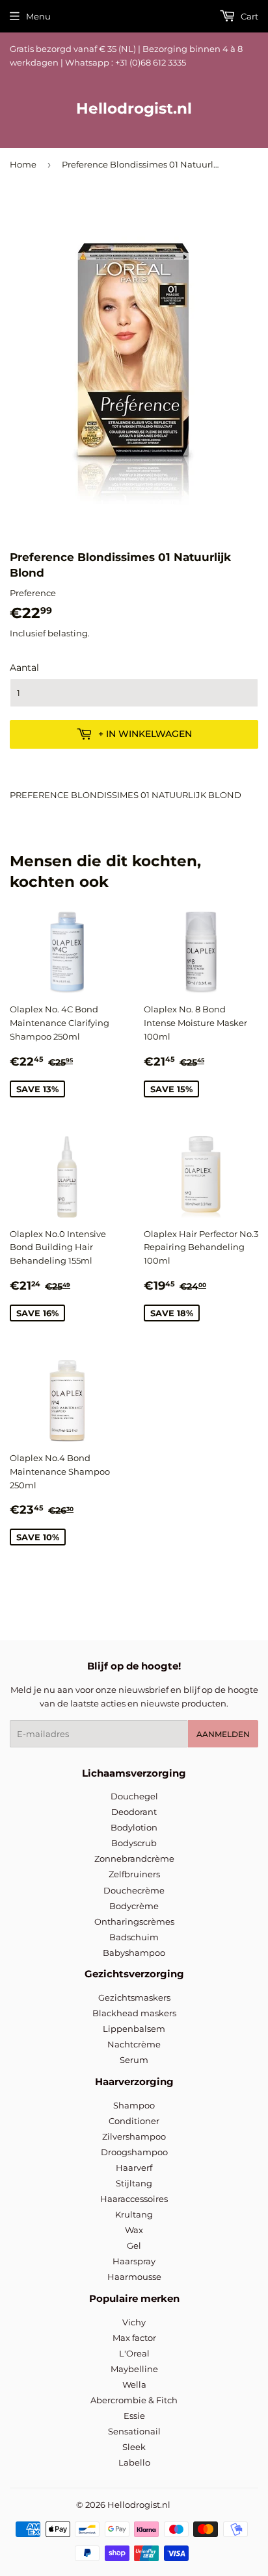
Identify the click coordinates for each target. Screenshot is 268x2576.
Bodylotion (134, 1827)
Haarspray (134, 2261)
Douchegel (134, 1796)
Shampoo (134, 2105)
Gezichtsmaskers (134, 1997)
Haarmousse (134, 2277)
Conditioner (134, 2121)
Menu (38, 16)
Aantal (24, 668)
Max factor (134, 2338)
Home (23, 164)
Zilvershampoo (134, 2136)
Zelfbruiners (134, 1874)
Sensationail (134, 2431)
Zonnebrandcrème (134, 1858)
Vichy (134, 2322)
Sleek (134, 2447)
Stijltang (134, 2183)
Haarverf (134, 2168)
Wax (134, 2230)
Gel (134, 2245)
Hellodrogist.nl (134, 108)
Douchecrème (134, 1890)
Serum (134, 2060)
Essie (134, 2416)
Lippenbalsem (134, 2029)
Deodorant (134, 1812)
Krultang (134, 2214)
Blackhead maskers (134, 2013)
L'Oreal (134, 2353)
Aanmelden (223, 1734)
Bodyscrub (134, 1843)
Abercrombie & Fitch (134, 2400)
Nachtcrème (134, 2044)
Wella (134, 2384)
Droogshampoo (134, 2152)
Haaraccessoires (134, 2199)
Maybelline (134, 2369)
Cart (248, 16)
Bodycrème (134, 1906)
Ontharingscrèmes (134, 1921)
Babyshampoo (134, 1953)
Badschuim (134, 1937)
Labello (134, 2462)
